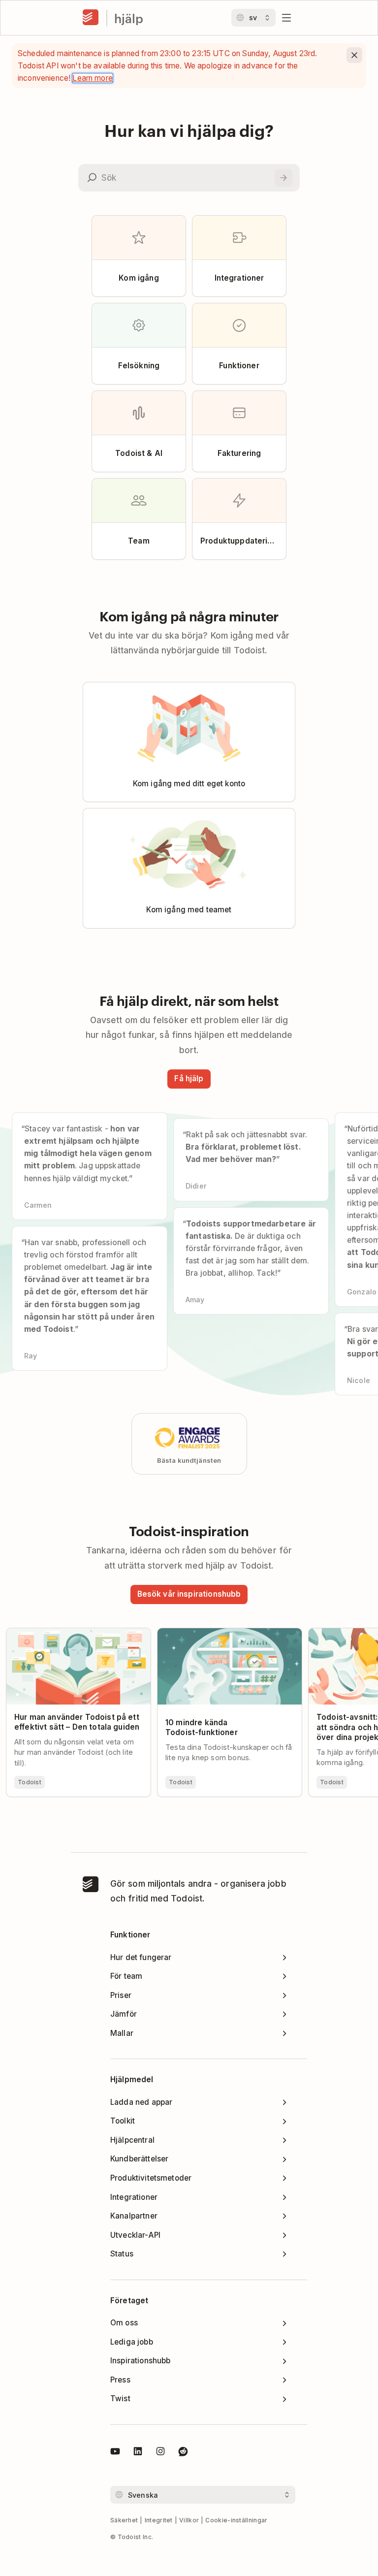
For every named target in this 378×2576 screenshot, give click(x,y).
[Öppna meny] (286, 18)
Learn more (93, 78)
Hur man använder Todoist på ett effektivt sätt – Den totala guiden (68, 1637)
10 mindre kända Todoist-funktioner (224, 1633)
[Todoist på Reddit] (183, 2453)
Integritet (159, 2520)
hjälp (129, 18)
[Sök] (283, 178)
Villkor (189, 2520)
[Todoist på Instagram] (160, 2453)
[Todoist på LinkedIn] (138, 2453)
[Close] (354, 55)
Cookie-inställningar (236, 2520)
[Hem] (91, 18)
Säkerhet (124, 2520)
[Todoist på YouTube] (115, 2453)
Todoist (30, 1782)
